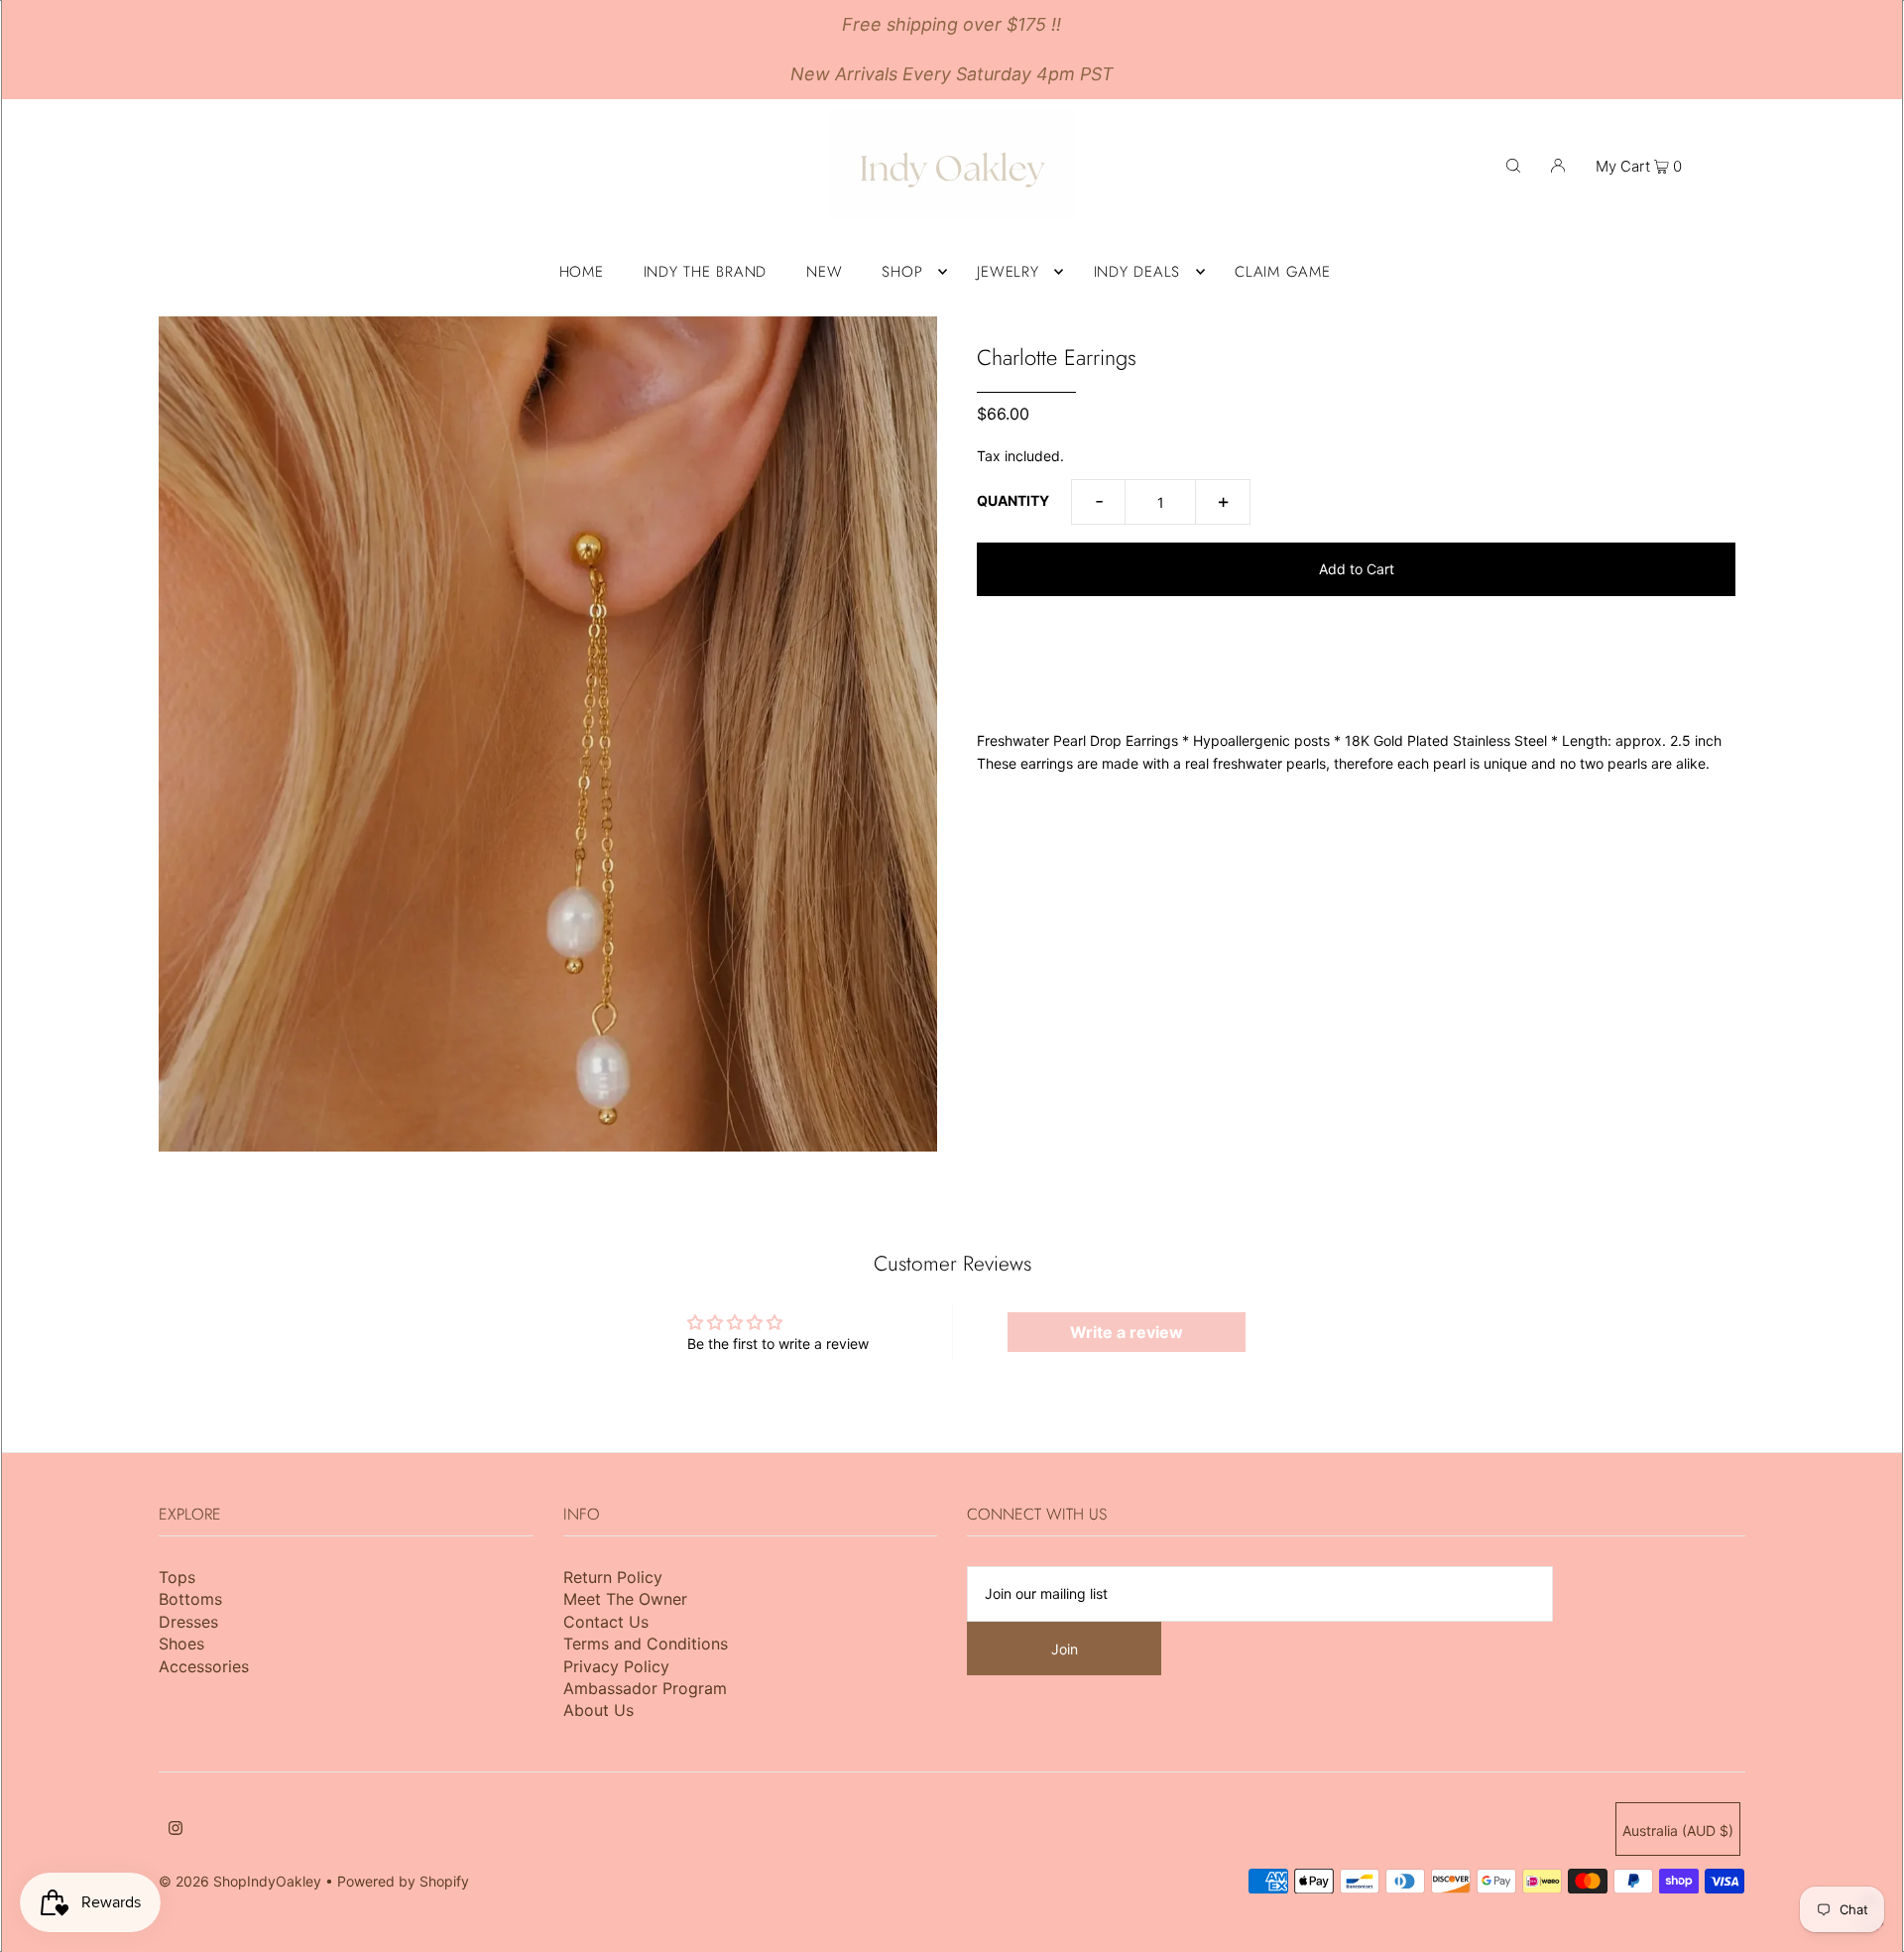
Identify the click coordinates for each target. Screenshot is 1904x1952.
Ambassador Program (645, 1688)
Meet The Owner (625, 1599)
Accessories (204, 1666)
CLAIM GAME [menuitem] (1283, 272)
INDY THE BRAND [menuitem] (706, 272)
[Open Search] (1513, 165)
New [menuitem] (824, 272)
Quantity (1013, 500)
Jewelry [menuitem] (1008, 272)
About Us (598, 1710)
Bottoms (190, 1599)
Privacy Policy (616, 1666)
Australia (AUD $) (1678, 1830)
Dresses (188, 1622)
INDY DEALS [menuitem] (1137, 272)
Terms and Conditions (646, 1644)
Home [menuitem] (582, 272)
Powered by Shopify (403, 1881)
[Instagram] (176, 1830)
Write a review (1127, 1332)
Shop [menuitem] (902, 272)
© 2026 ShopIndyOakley (240, 1881)
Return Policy (613, 1577)
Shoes (181, 1644)
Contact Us (606, 1622)
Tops (177, 1577)
